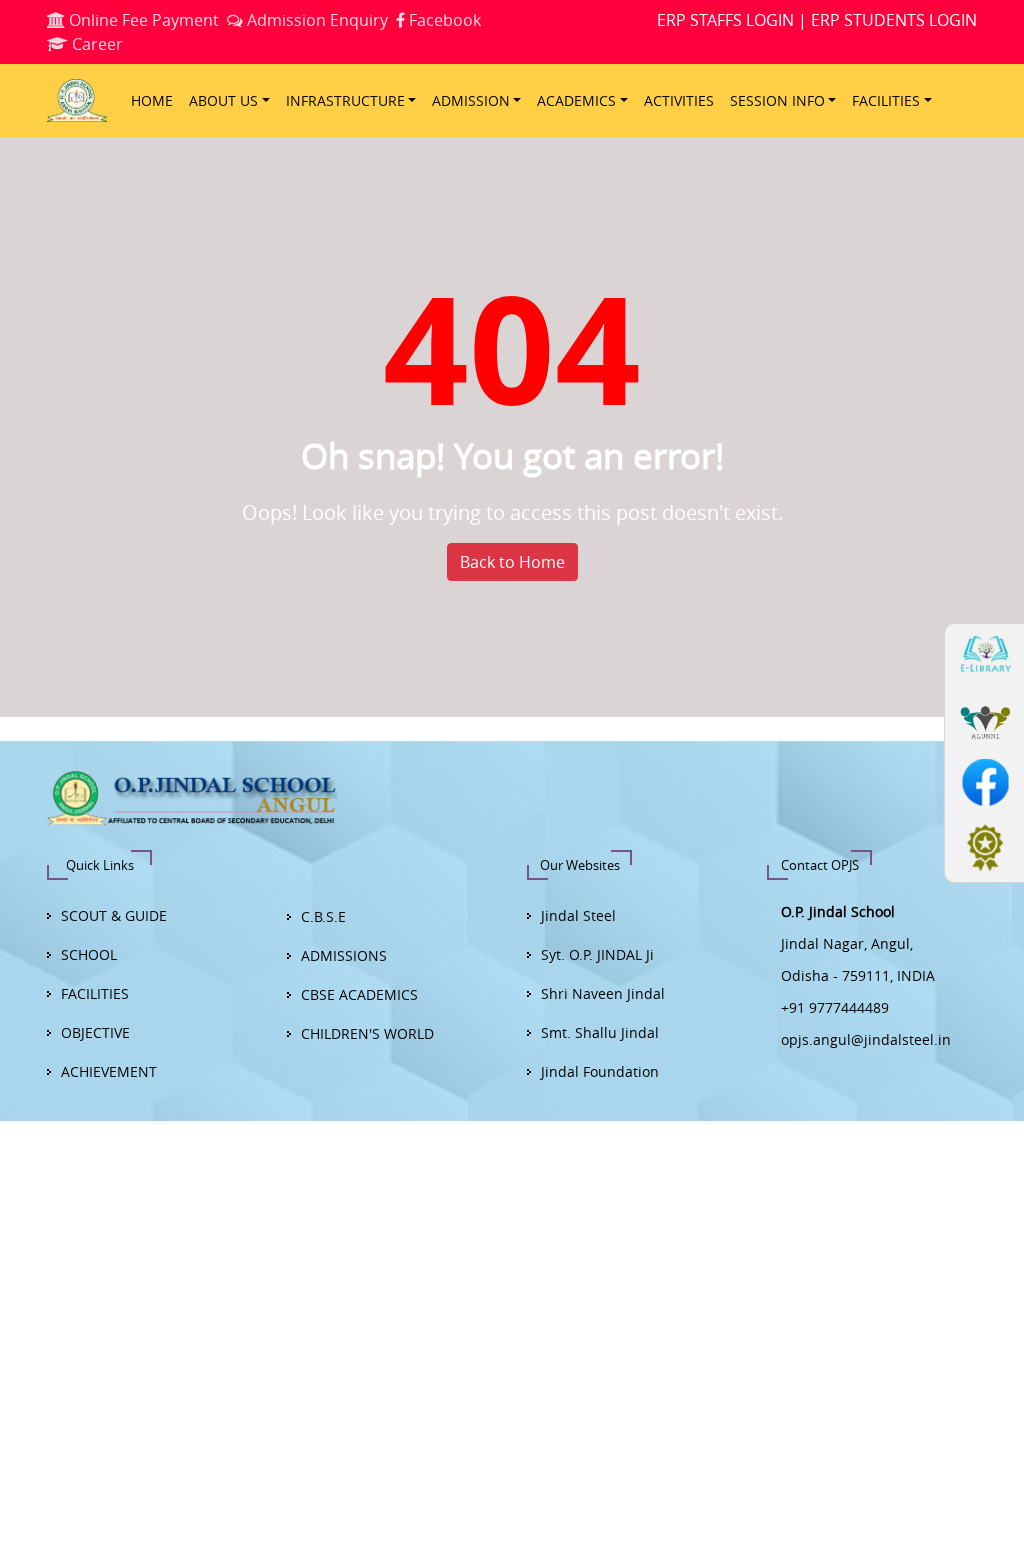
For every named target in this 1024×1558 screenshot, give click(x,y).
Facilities (886, 101)
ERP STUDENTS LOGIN (894, 20)
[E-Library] (983, 654)
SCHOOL (89, 954)
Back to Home (512, 562)
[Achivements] (983, 834)
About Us (223, 101)
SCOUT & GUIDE (114, 915)
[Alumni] (983, 714)
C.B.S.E (323, 916)
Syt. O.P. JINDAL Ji (597, 954)
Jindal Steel (578, 915)
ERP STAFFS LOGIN (725, 20)
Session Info (777, 101)
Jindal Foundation (600, 1071)
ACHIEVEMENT (109, 1071)
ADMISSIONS (344, 955)
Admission (471, 101)
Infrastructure (345, 101)
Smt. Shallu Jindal (600, 1032)
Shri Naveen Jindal (603, 993)
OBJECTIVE (95, 1032)
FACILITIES (95, 993)
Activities (679, 101)
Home (152, 101)
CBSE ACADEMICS (359, 994)
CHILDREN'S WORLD (367, 1033)
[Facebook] (983, 774)
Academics (576, 101)
